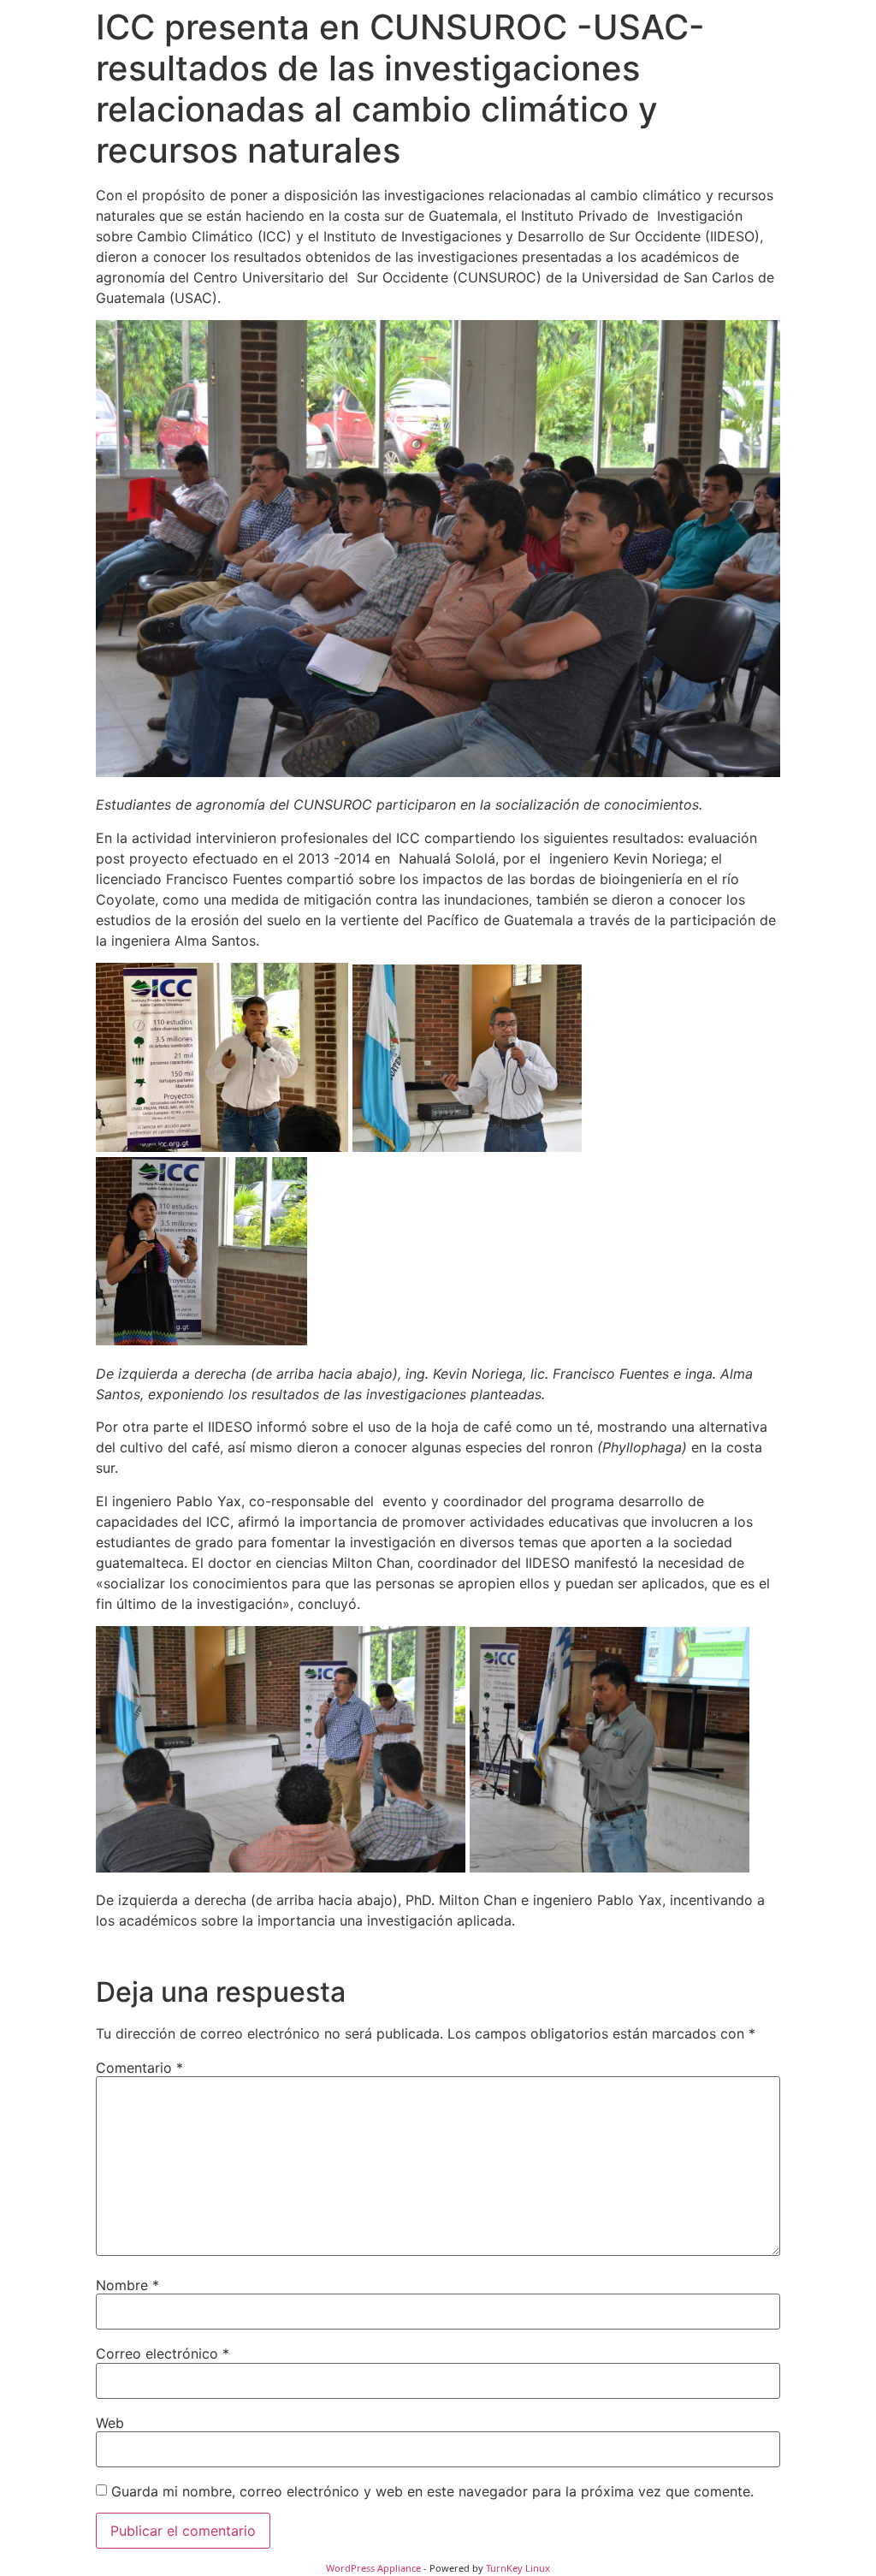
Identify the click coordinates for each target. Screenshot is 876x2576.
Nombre (127, 2285)
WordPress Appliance (373, 2568)
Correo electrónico (163, 2353)
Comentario (139, 2068)
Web (110, 2423)
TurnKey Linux (518, 2568)
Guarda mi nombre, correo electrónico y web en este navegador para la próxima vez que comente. (432, 2491)
